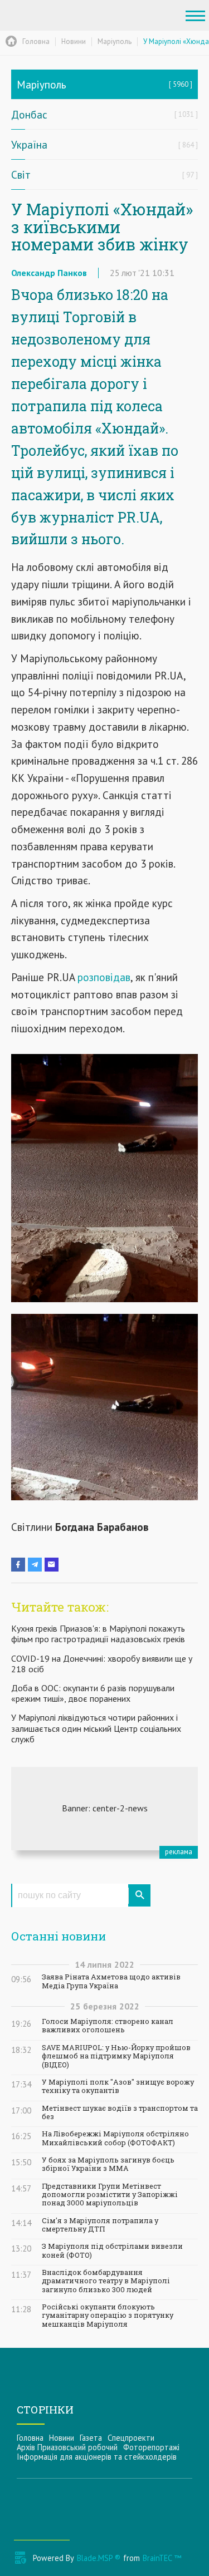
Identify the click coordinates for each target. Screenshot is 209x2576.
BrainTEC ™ (162, 2558)
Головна (30, 2438)
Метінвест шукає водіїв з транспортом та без (120, 2112)
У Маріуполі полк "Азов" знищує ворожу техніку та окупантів (118, 2086)
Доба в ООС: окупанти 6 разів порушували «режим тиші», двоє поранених (93, 1693)
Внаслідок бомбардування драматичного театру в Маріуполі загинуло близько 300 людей (106, 2281)
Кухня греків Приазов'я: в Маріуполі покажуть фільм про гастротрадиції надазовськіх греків (98, 1634)
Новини (62, 2438)
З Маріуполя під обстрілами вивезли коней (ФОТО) (112, 2250)
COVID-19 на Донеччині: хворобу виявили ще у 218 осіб (102, 1664)
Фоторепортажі (151, 2447)
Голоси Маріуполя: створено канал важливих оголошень (108, 2026)
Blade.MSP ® (99, 2558)
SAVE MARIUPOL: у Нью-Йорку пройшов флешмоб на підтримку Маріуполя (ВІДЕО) (116, 2056)
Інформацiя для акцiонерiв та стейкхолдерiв (97, 2457)
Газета (91, 2438)
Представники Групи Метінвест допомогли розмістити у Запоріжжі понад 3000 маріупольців (110, 2195)
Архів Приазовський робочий (67, 2447)
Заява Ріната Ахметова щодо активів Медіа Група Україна (111, 1981)
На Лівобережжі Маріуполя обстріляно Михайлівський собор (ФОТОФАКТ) (115, 2138)
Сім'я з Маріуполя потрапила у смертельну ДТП (100, 2225)
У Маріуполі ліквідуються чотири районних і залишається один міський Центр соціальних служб (96, 1728)
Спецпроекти (131, 2438)
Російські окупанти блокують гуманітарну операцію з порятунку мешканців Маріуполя (108, 2316)
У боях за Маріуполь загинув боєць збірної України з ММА (108, 2164)
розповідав (104, 977)
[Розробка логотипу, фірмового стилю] (104, 1809)
